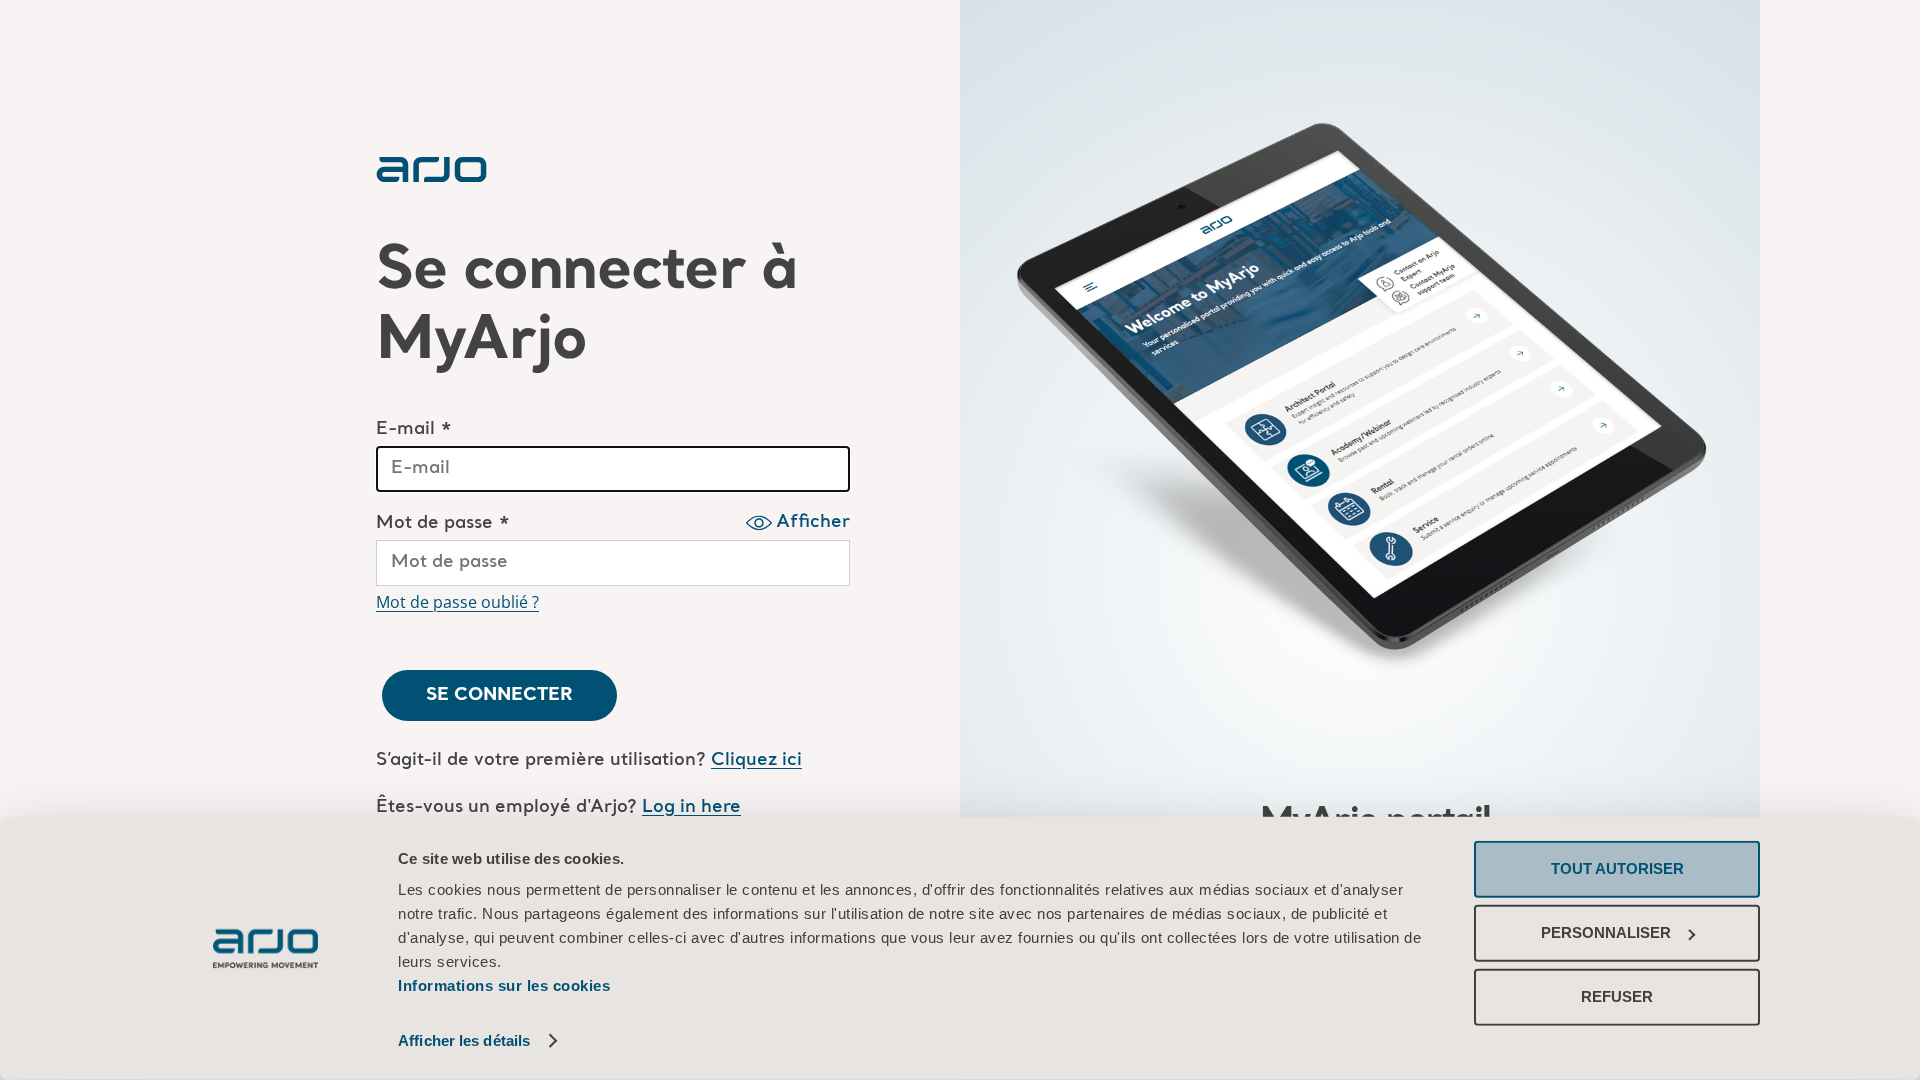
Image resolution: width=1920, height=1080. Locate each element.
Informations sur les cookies (504, 985)
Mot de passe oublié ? (457, 602)
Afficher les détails (464, 1040)
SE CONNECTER (499, 695)
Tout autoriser (1617, 868)
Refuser (1617, 996)
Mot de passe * (443, 523)
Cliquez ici (756, 760)
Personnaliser (1606, 932)
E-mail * (414, 429)
